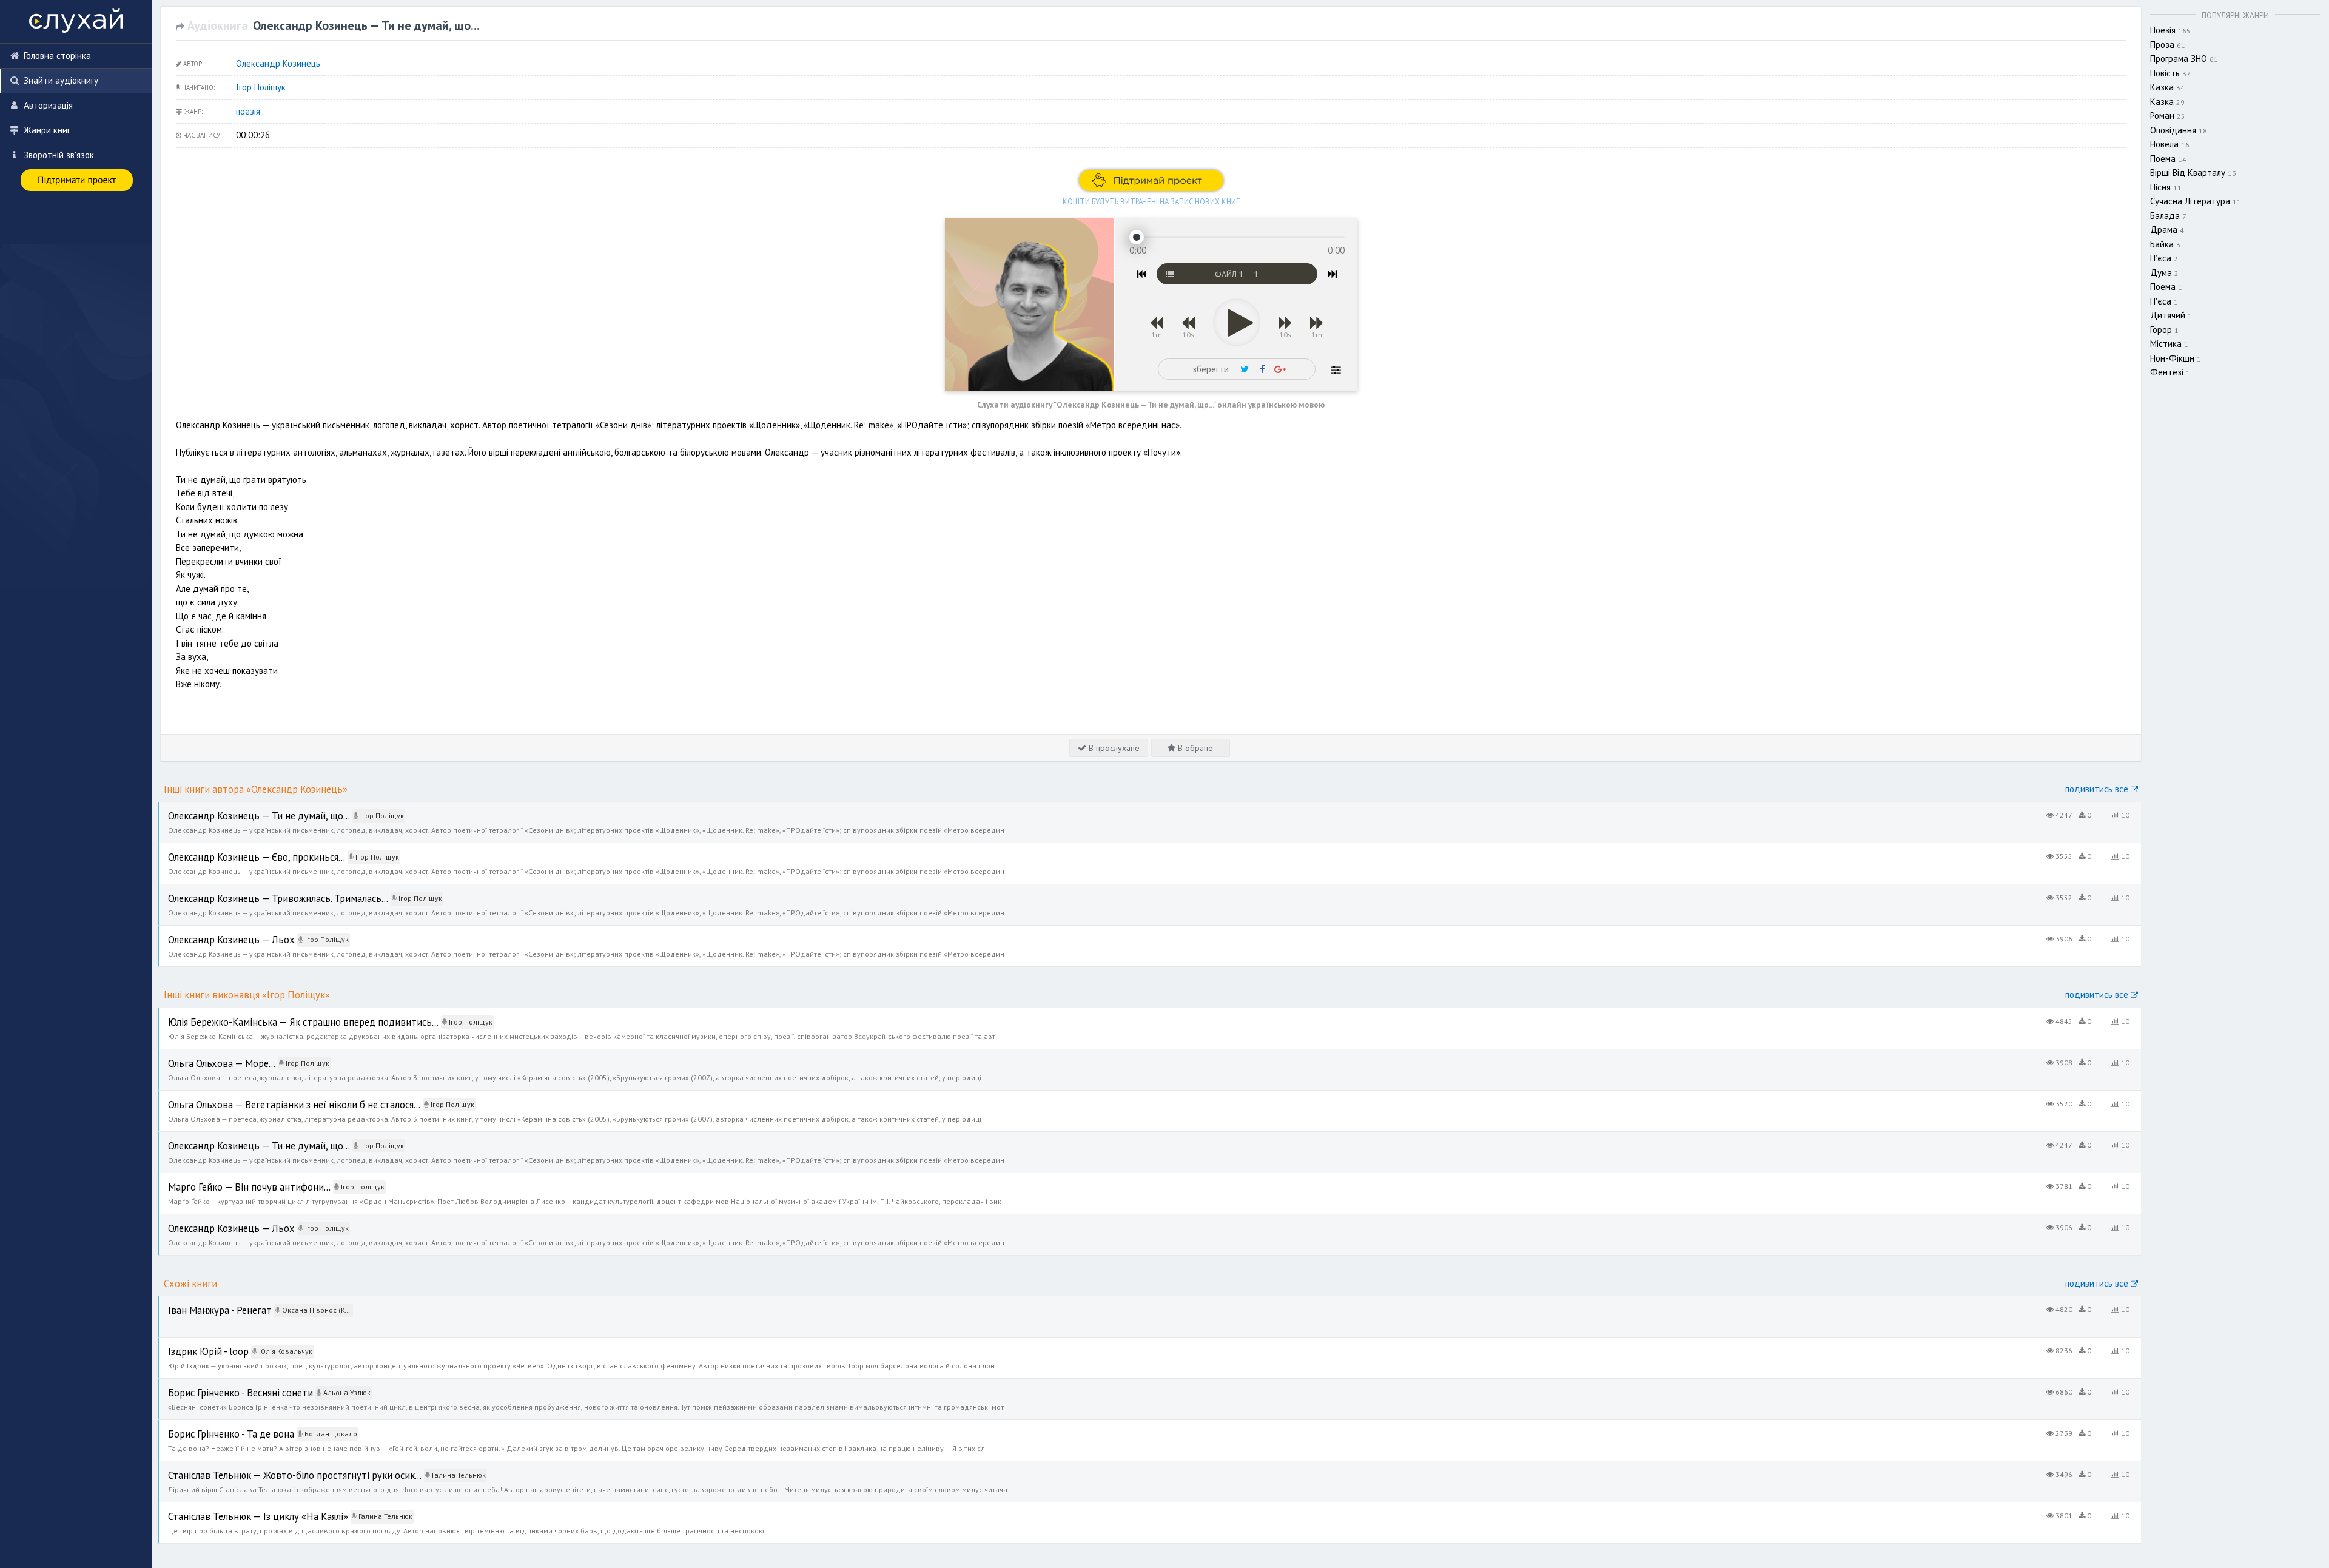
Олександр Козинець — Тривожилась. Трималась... (259, 891)
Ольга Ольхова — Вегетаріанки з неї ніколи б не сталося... (275, 1097)
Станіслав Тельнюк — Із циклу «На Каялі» (240, 1509)
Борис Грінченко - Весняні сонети (224, 1385)
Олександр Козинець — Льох (217, 932)
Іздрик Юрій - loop (196, 1344)
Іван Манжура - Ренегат (206, 1303)
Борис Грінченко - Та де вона (216, 1426)
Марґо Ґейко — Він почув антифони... (231, 1179)
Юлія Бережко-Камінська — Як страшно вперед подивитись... (281, 1014)
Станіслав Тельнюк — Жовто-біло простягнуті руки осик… (273, 1468)
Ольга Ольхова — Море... (208, 1056)
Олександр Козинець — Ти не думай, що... (243, 808)
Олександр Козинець (278, 63)
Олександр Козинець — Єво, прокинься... (240, 850)
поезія (248, 111)
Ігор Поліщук (261, 87)
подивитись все (2098, 789)
